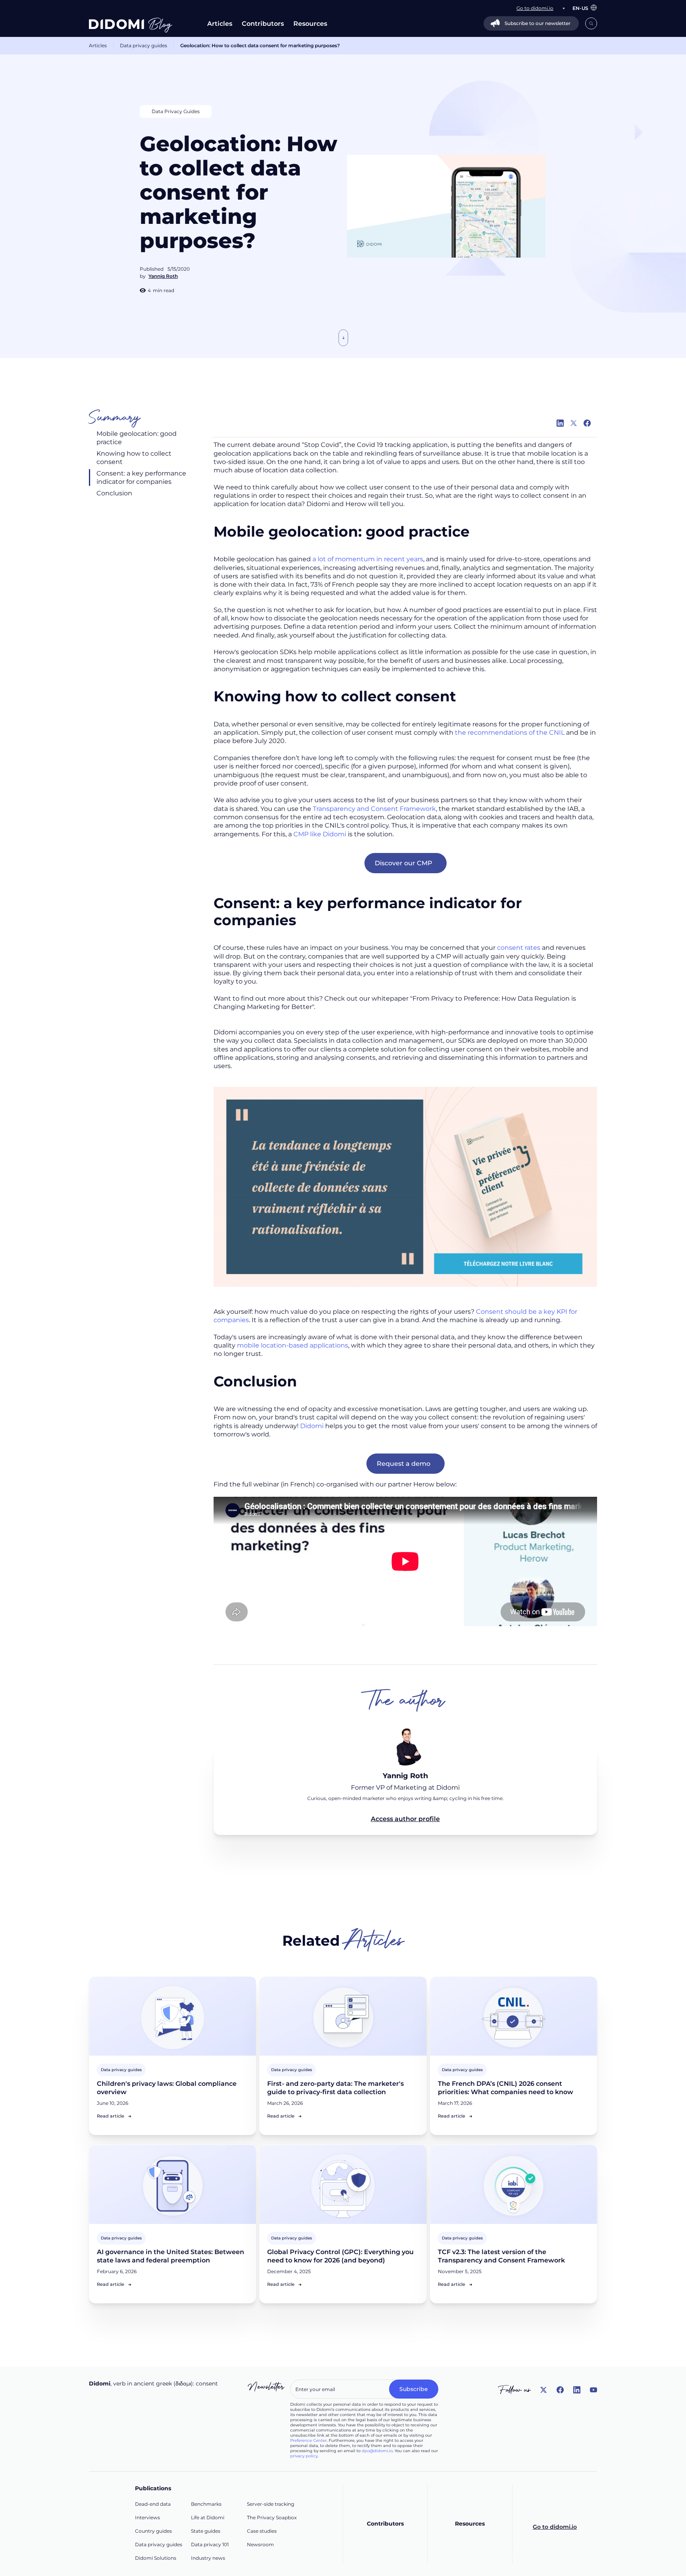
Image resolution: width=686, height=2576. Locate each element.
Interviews (147, 2517)
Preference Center (308, 2440)
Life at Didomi (208, 2517)
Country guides (153, 2531)
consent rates (519, 948)
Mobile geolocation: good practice (137, 438)
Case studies (262, 2531)
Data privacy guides (144, 45)
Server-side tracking (271, 2504)
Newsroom (260, 2544)
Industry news (208, 2558)
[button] (581, 8)
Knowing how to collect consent (134, 458)
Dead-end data (153, 2504)
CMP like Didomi (319, 834)
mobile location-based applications (293, 1345)
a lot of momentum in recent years (367, 559)
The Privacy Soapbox (272, 2517)
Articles (220, 24)
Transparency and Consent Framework (374, 809)
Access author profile (405, 1819)
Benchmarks (206, 2504)
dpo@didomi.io (377, 2451)
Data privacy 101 (210, 2544)
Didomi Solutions (156, 2558)
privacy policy (304, 2456)
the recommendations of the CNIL (509, 733)
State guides (206, 2531)
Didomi (312, 1426)
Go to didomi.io (555, 2527)
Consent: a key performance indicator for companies (141, 477)
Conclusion (114, 493)
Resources (310, 24)
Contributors (263, 24)
